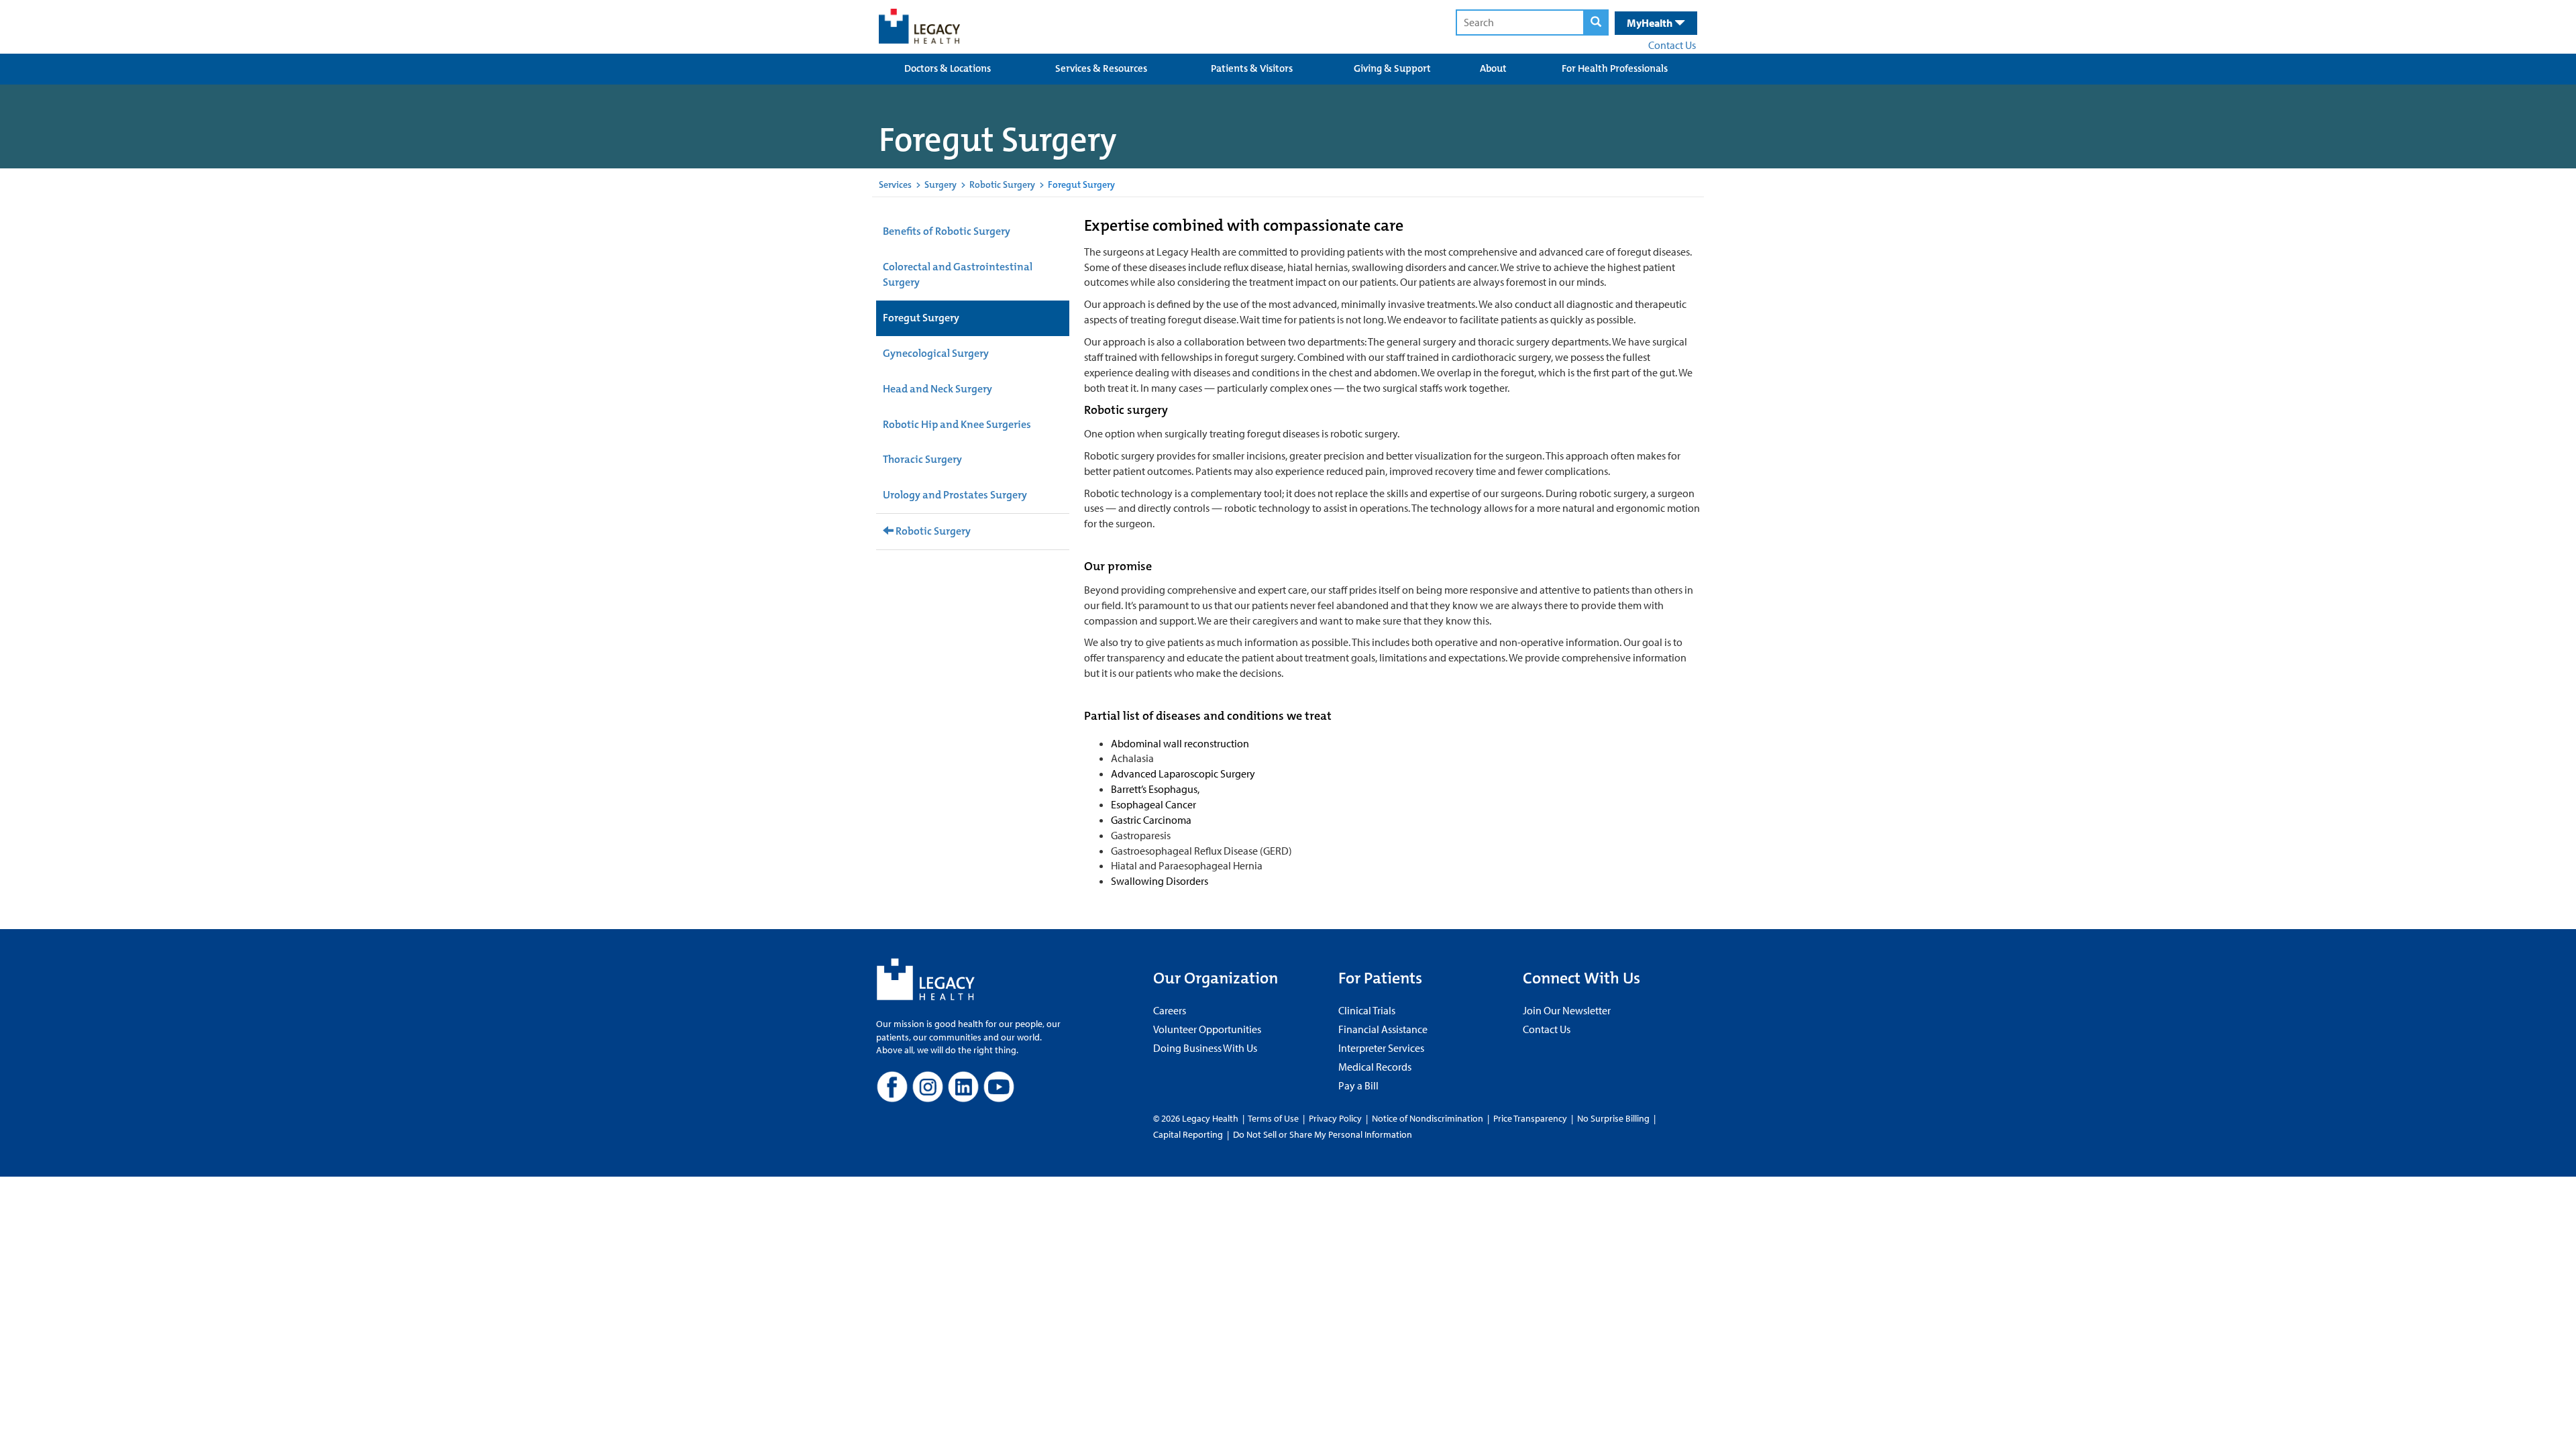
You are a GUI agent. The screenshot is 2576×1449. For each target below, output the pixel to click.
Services (895, 184)
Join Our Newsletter (1567, 1010)
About (1493, 68)
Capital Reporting (1188, 1134)
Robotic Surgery (1002, 184)
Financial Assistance (1383, 1029)
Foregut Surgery (921, 318)
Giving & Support (1392, 68)
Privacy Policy (1335, 1118)
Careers (1170, 1010)
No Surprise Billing (1613, 1118)
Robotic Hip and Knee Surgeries (957, 424)
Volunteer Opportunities (1207, 1029)
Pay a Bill (1358, 1085)
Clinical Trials (1367, 1010)
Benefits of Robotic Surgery (947, 231)
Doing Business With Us (1205, 1048)
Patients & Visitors (1252, 68)
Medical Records (1375, 1067)
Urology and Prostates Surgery (955, 495)
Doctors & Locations (948, 68)
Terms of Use (1274, 1118)
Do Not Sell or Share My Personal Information (1323, 1134)
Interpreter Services (1381, 1048)
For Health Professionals (1615, 68)
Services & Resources (1101, 68)
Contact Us (1672, 45)
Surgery (941, 184)
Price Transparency (1530, 1118)
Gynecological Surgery (936, 353)
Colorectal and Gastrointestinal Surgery (958, 274)
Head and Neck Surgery (937, 389)
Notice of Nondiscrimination (1428, 1118)
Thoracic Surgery (922, 459)
